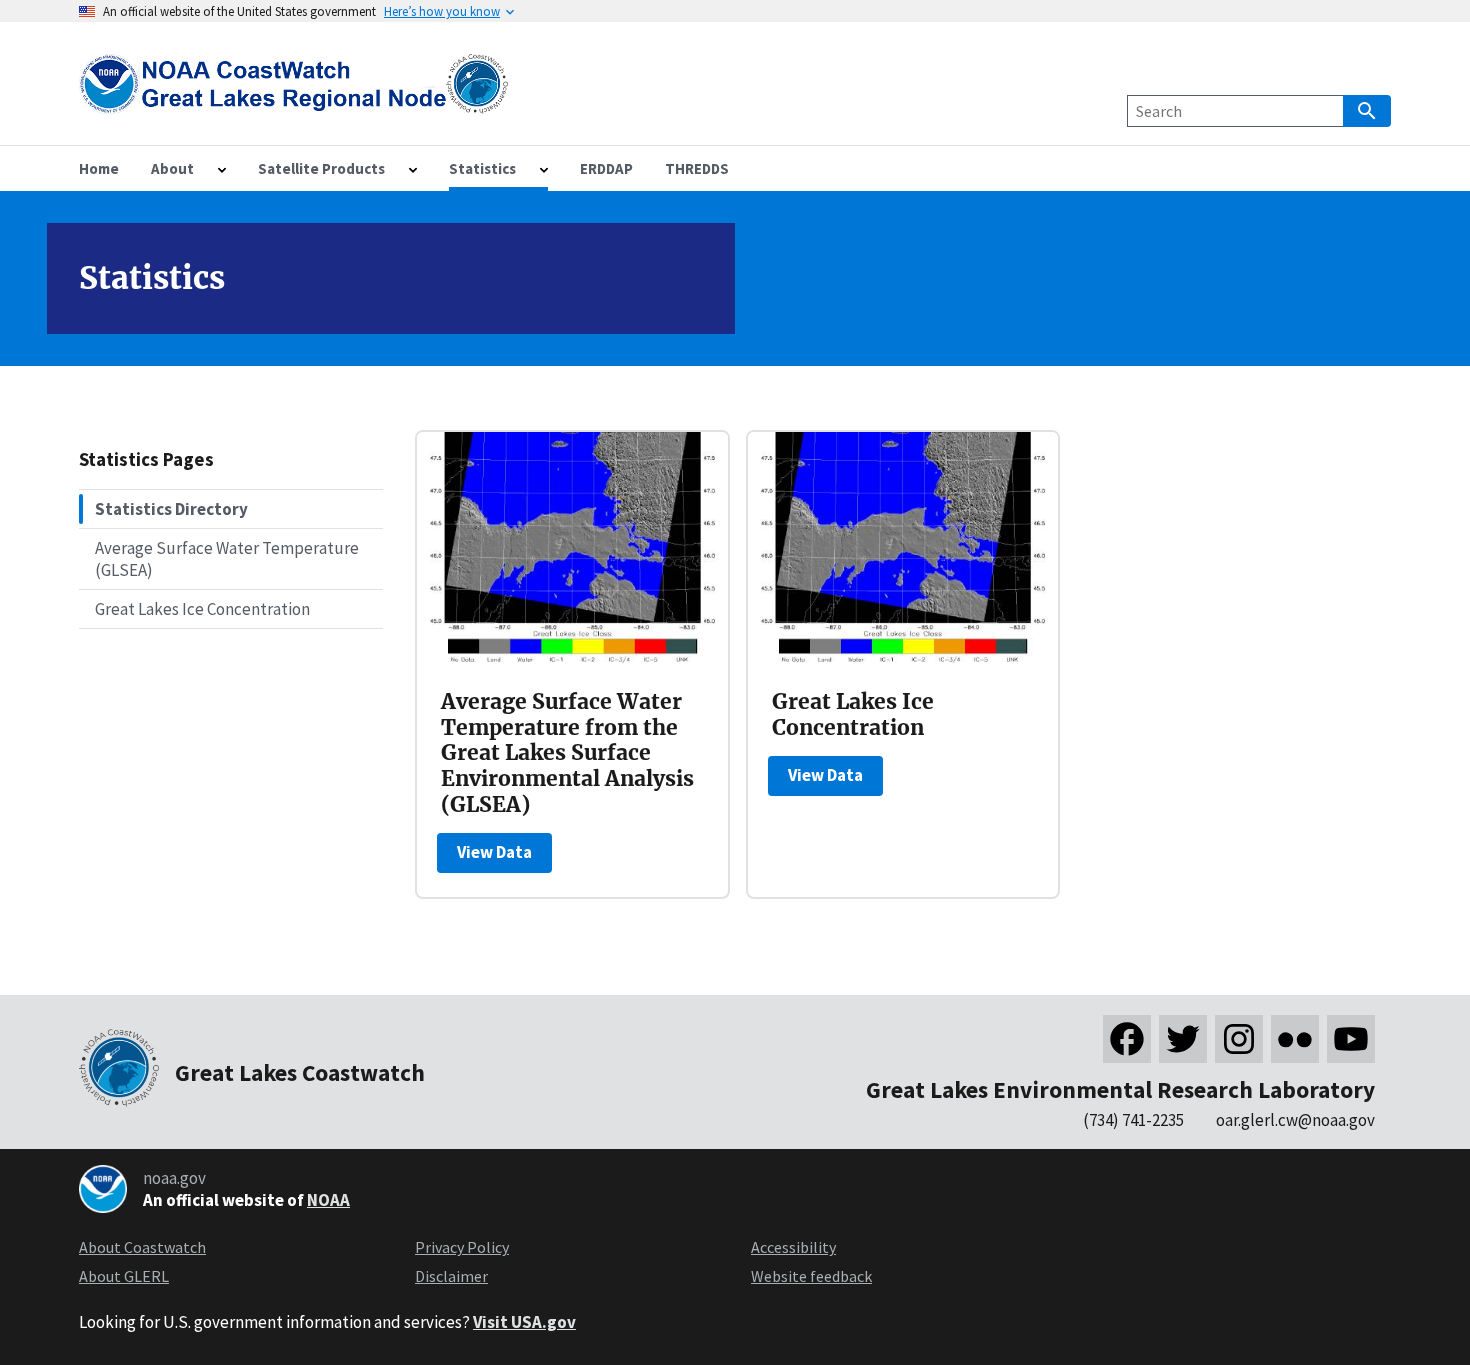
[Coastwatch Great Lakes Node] (295, 101)
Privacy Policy (462, 1247)
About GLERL (124, 1276)
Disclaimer (451, 1276)
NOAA (328, 1200)
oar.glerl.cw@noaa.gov (1295, 1120)
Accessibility (793, 1247)
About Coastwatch (142, 1247)
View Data (494, 852)
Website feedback (811, 1276)
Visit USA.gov (524, 1322)
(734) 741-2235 (1133, 1120)
